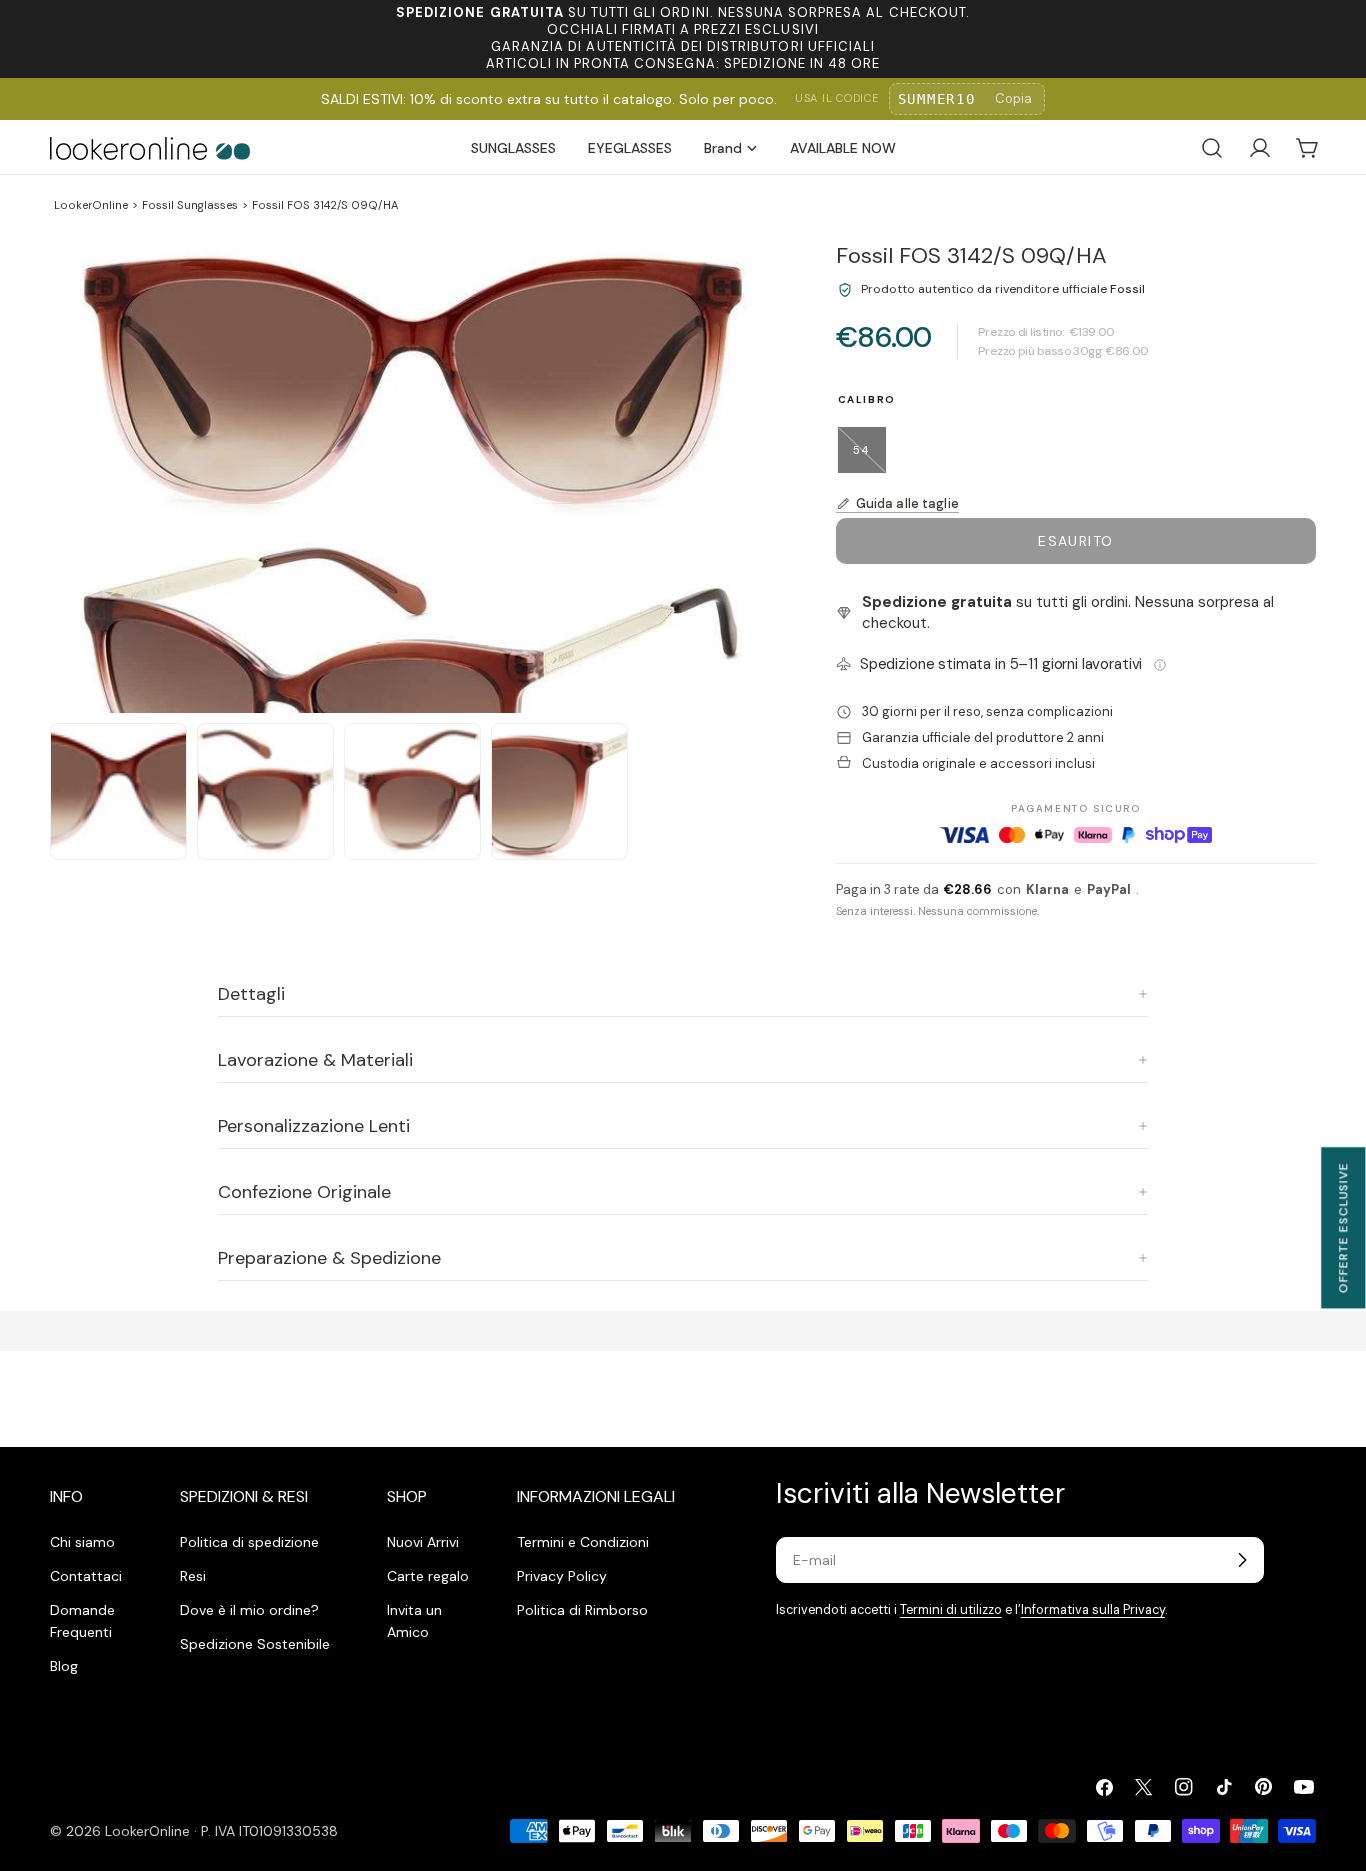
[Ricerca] (1212, 148)
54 (869, 458)
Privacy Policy (562, 1576)
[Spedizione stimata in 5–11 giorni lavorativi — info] (1160, 665)
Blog (64, 1666)
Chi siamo (82, 1542)
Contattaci (86, 1576)
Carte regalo (428, 1576)
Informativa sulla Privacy (1093, 1610)
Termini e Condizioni (583, 1542)
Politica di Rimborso (582, 1610)
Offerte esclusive (1343, 1227)
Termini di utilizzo (951, 1610)
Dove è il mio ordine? (249, 1610)
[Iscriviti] (1242, 1560)
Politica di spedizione (249, 1542)
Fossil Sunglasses (190, 205)
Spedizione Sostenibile (255, 1644)
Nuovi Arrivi (423, 1542)
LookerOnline (91, 205)
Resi (193, 1576)
